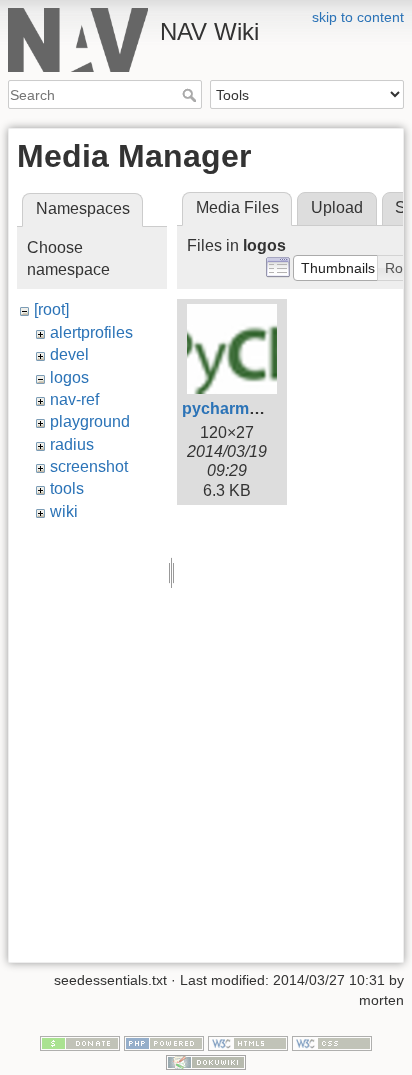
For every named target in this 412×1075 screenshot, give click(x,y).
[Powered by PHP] (164, 1042)
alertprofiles (91, 332)
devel (69, 354)
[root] (51, 309)
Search (191, 95)
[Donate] (80, 1042)
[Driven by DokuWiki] (206, 1062)
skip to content (358, 17)
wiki (64, 511)
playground (90, 421)
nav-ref (74, 399)
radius (72, 444)
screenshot (89, 466)
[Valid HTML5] (248, 1042)
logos (69, 377)
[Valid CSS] (332, 1042)
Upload (337, 207)
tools (67, 488)
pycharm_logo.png (254, 408)
